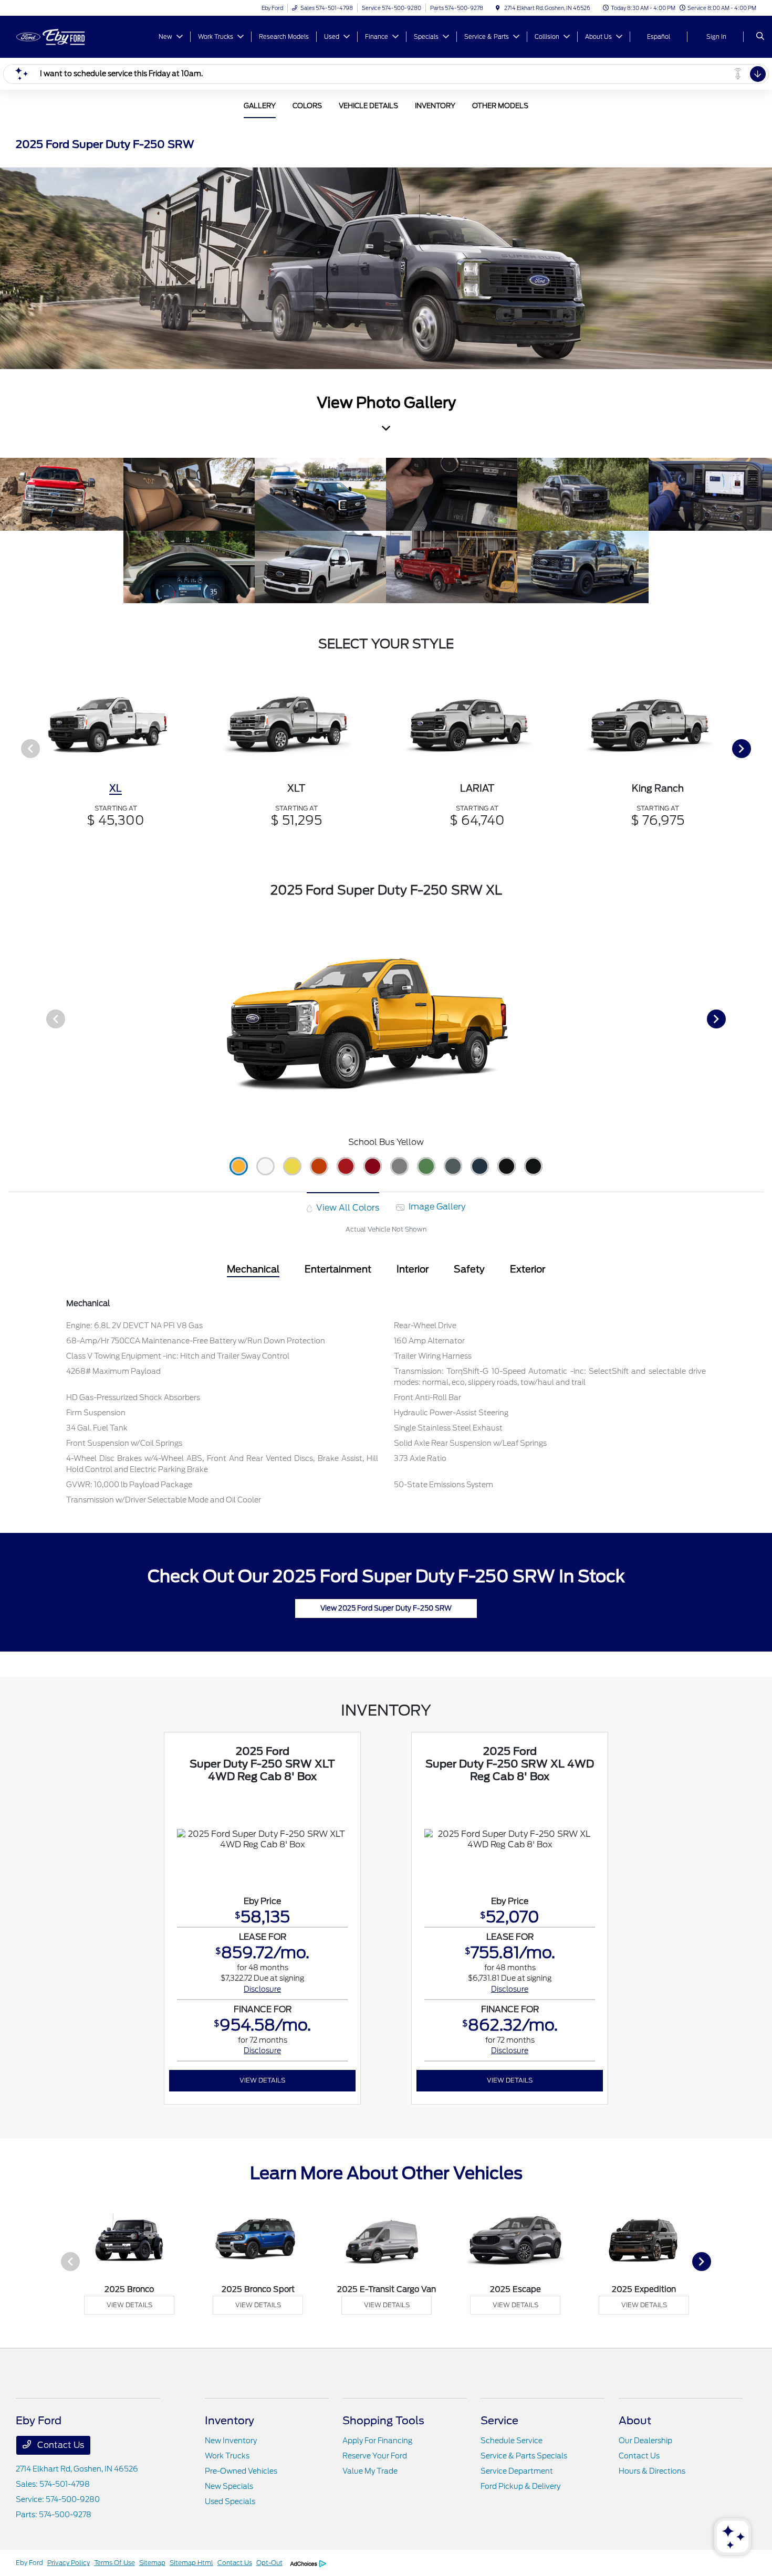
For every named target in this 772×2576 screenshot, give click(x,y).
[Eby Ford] (63, 36)
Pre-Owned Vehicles (241, 2471)
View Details (262, 2080)
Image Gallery (436, 1207)
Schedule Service (512, 2441)
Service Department (517, 2471)
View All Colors (347, 1208)
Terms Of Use (114, 2563)
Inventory (229, 2421)
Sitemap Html (191, 2563)
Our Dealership (645, 2441)
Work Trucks (227, 2456)
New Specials (229, 2486)
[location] (498, 8)
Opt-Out (269, 2563)
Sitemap (152, 2563)
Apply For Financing (377, 2441)
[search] (760, 37)
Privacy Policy (69, 2563)
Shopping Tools (383, 2421)
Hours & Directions (652, 2471)
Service (499, 2421)
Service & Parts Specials (524, 2456)
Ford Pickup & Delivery (520, 2486)
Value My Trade (370, 2471)
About (635, 2421)
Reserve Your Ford (375, 2456)
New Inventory (231, 2441)
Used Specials (230, 2501)
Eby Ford (29, 2563)
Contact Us (60, 2445)
